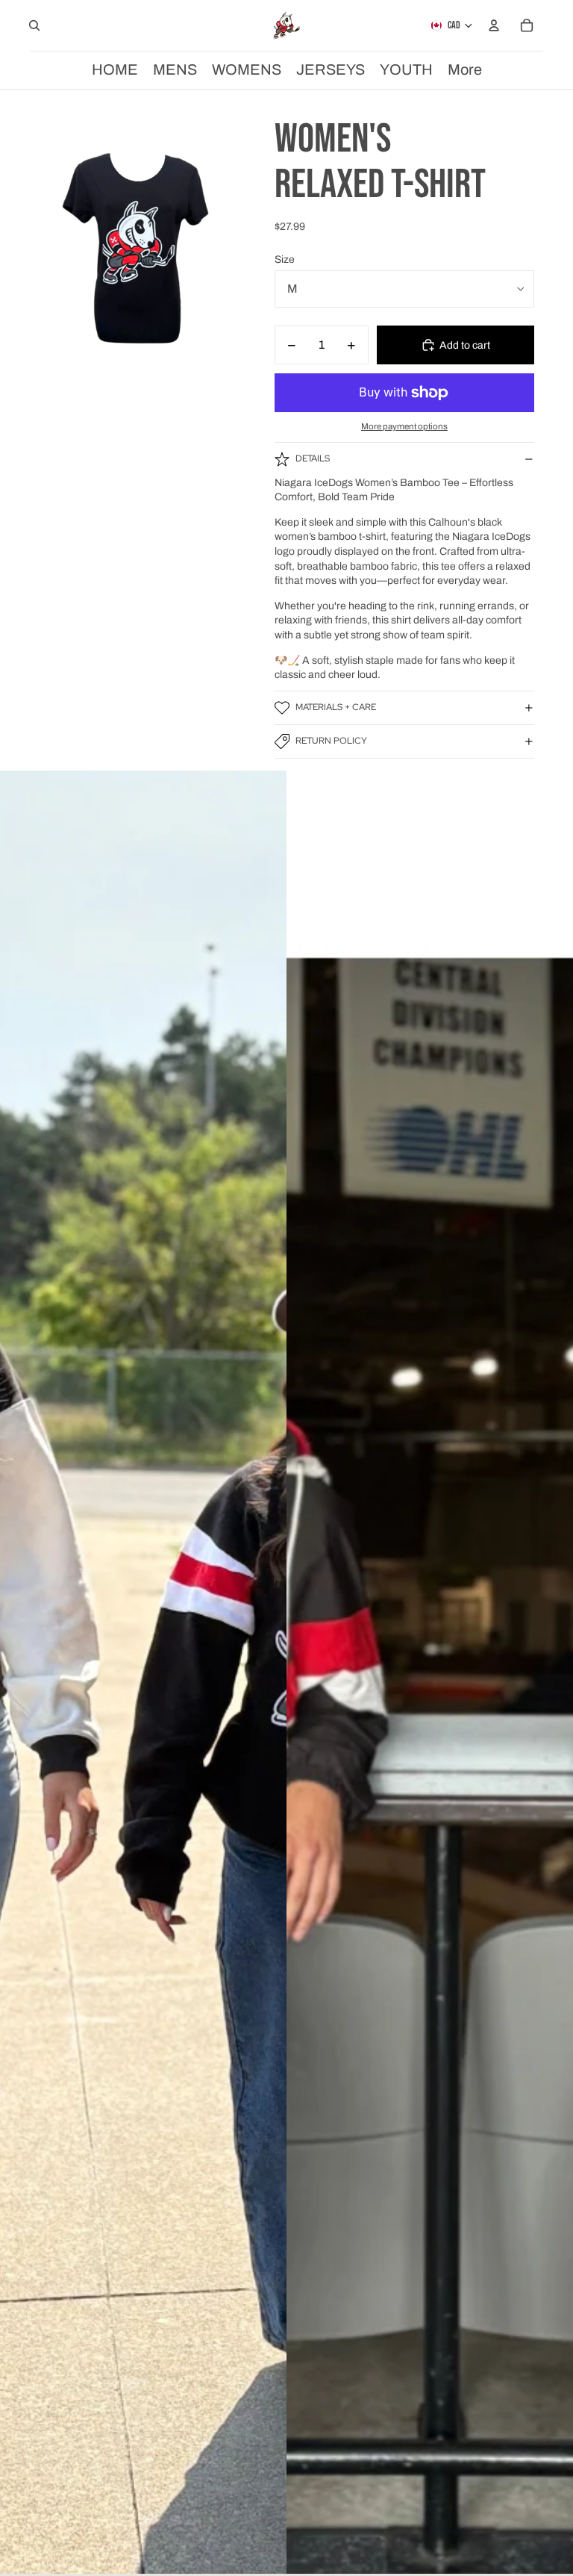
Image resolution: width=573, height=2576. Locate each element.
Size (285, 259)
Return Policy (331, 741)
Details (313, 458)
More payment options (404, 426)
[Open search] (34, 25)
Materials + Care (336, 707)
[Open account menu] (494, 25)
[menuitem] (465, 70)
